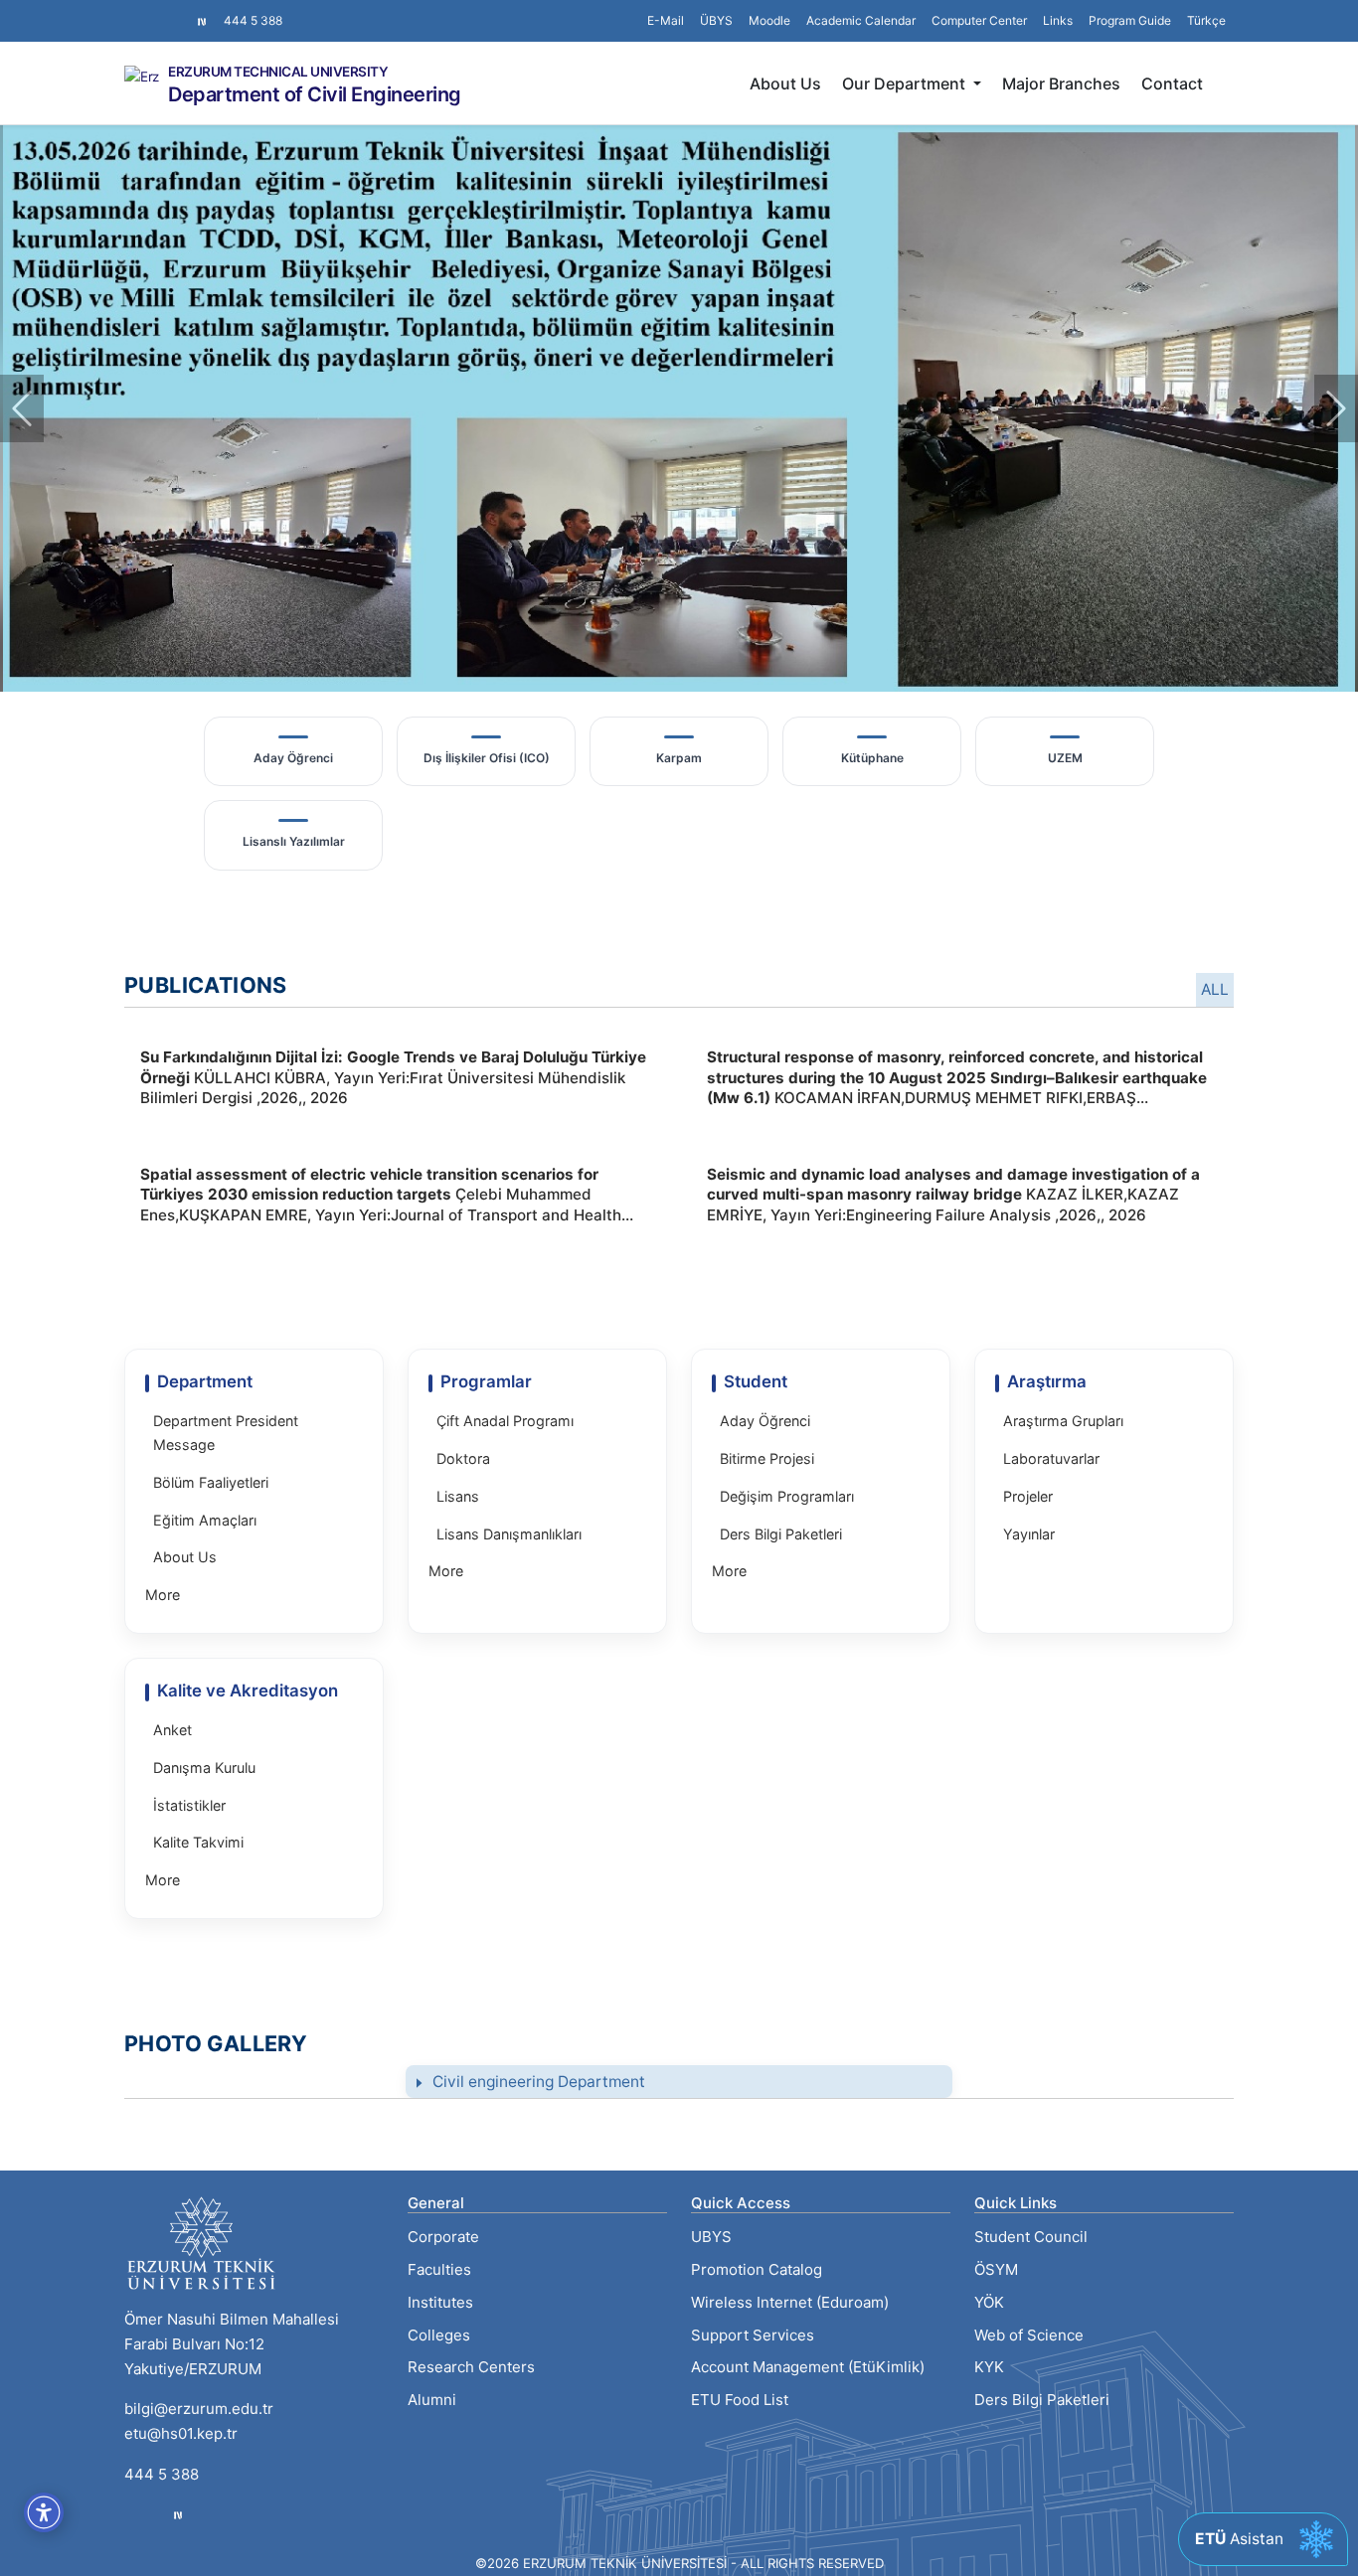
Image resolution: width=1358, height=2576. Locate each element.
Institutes (440, 2302)
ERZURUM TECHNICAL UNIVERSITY (278, 73)
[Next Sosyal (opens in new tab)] (202, 21)
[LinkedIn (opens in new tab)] (164, 11)
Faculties (439, 2269)
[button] (1058, 21)
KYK (989, 2367)
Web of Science (1029, 2335)
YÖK (989, 2302)
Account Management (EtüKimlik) (808, 2367)
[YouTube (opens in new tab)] (180, 11)
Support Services (753, 2335)
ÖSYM (996, 2269)
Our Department (906, 83)
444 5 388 (253, 20)
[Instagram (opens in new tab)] (132, 11)
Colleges (439, 2335)
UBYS (711, 2237)
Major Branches (1061, 83)
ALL (1215, 989)
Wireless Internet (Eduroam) (790, 2302)
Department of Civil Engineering (315, 94)
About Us (785, 83)
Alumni (432, 2400)
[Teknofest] (178, 2515)
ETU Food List (740, 2400)
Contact (1172, 83)
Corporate (443, 2237)
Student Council (1031, 2237)
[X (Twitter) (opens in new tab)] (148, 11)
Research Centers (471, 2367)
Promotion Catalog (757, 2269)
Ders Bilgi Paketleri (1042, 2400)
